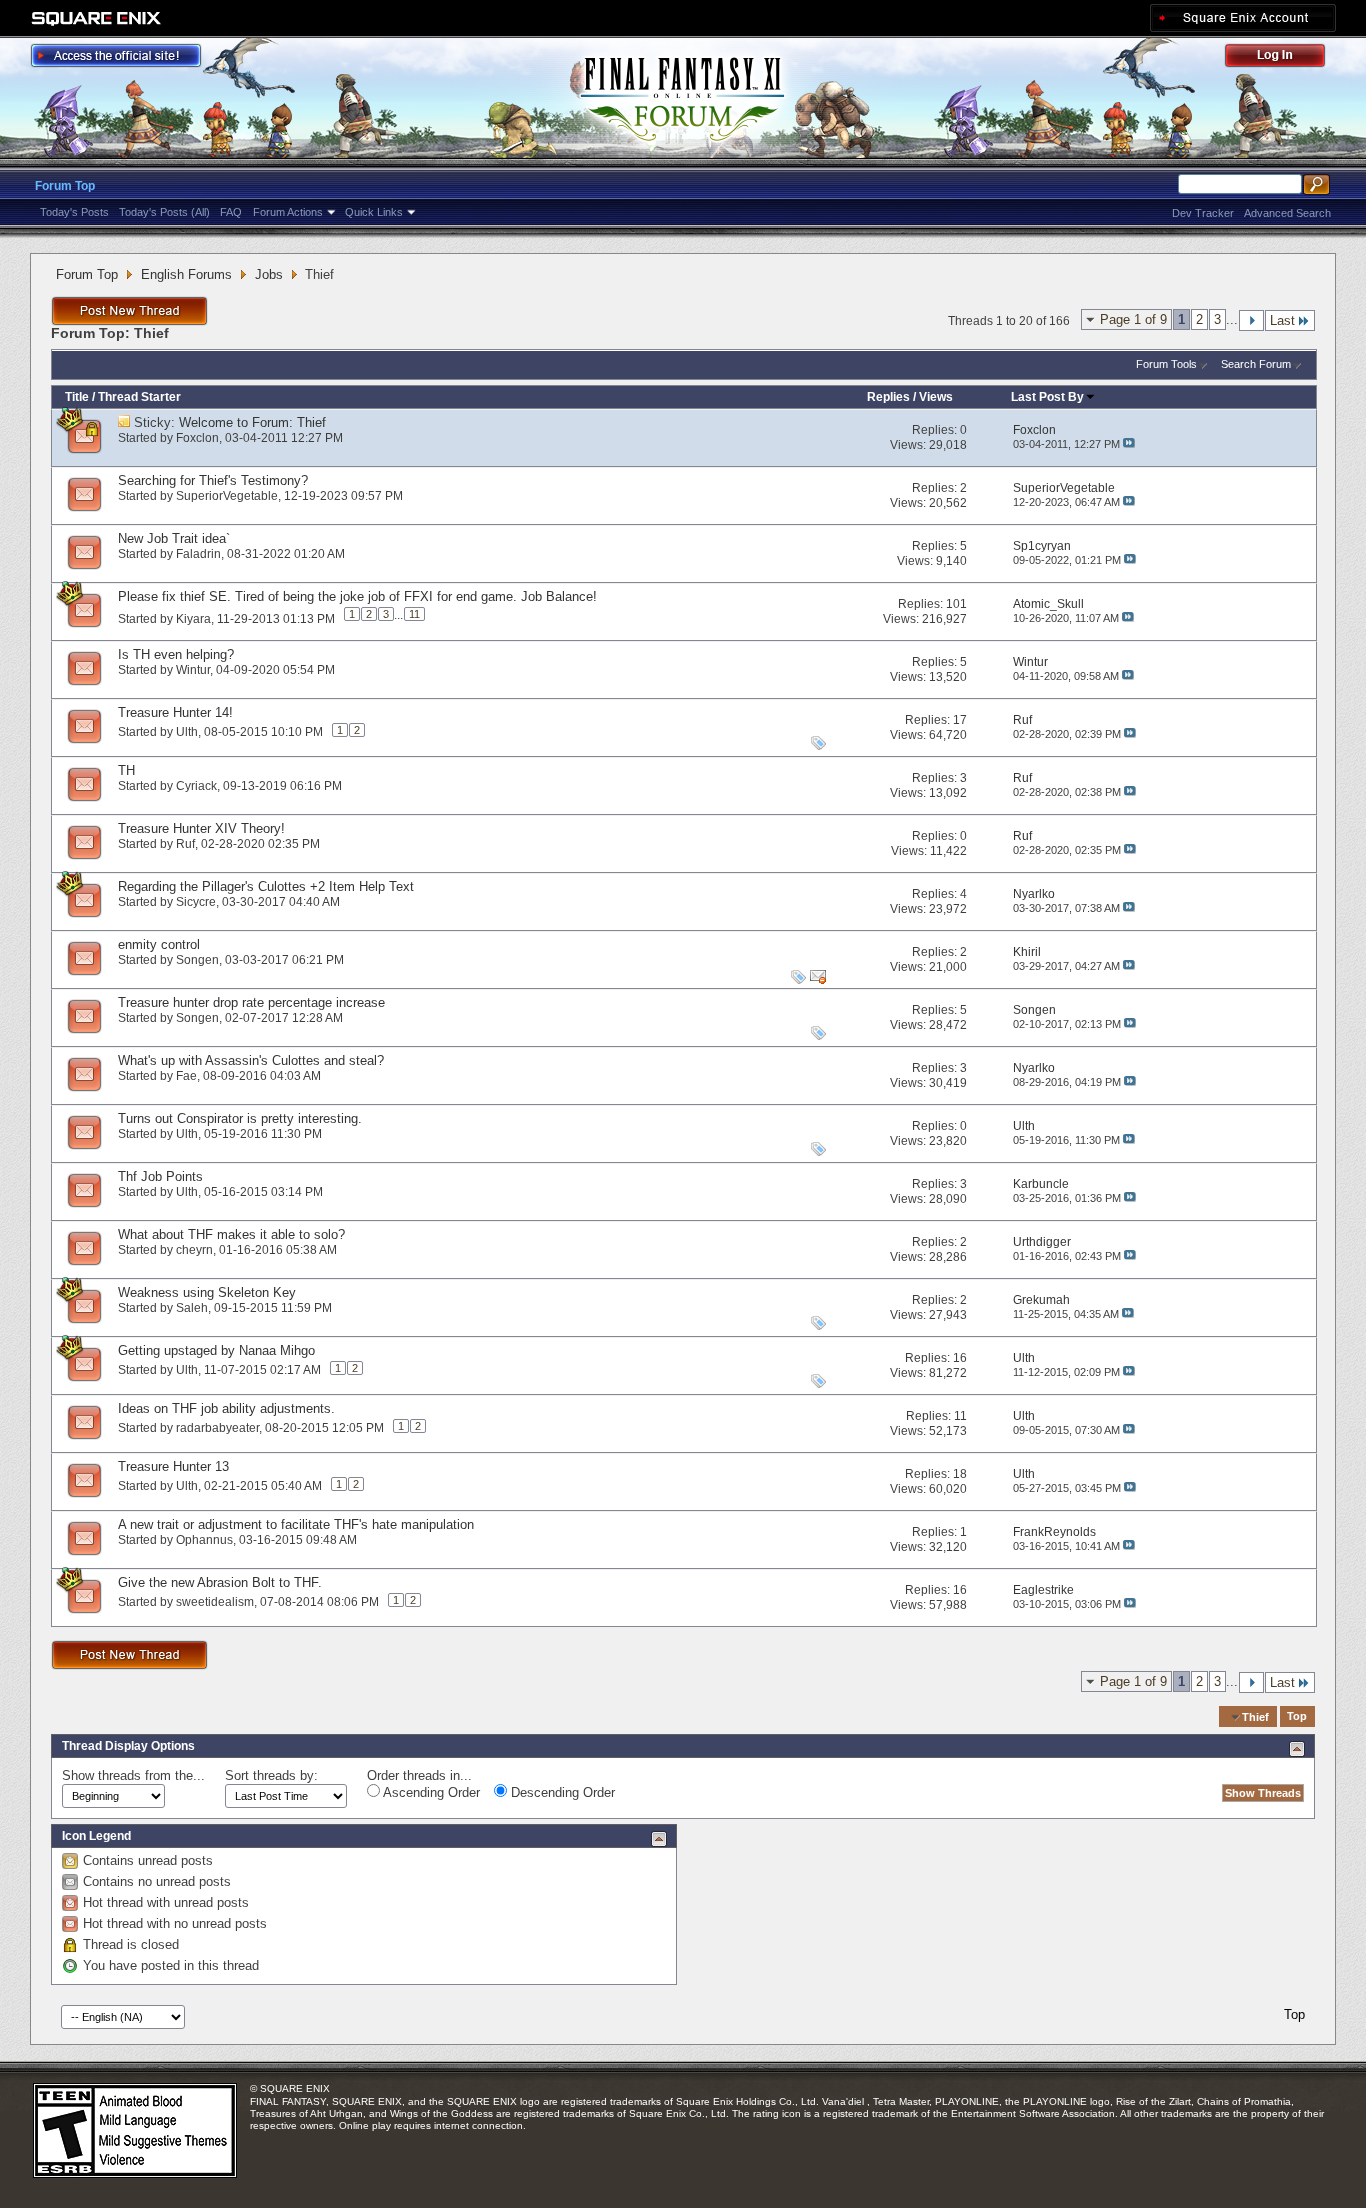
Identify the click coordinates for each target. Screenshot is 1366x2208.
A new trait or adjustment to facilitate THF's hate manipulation (296, 1524)
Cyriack (196, 786)
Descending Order (561, 1792)
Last (1282, 320)
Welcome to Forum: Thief (252, 422)
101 (956, 604)
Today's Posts (74, 212)
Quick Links (374, 212)
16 (960, 1358)
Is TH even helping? (176, 654)
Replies (888, 397)
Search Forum (1256, 364)
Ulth (187, 732)
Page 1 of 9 (1133, 319)
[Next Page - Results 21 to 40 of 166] (1251, 320)
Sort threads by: (271, 1775)
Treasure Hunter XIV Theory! (201, 828)
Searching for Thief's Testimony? (213, 480)
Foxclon (197, 438)
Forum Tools (1166, 364)
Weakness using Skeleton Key (207, 1292)
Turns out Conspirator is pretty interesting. (240, 1118)
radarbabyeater (217, 1428)
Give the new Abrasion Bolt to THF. (220, 1582)
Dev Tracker (1203, 213)
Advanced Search (1287, 213)
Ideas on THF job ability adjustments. (226, 1408)
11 (414, 614)
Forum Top (65, 186)
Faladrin (198, 554)
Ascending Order (430, 1792)
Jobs (269, 274)
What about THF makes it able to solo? (231, 1234)
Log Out (1285, 58)
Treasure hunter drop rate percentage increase (251, 1002)
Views (936, 397)
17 (960, 720)
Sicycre (196, 902)
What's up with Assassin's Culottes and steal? (251, 1060)
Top (1297, 1717)
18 (960, 1474)
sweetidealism (215, 1602)
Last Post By (1047, 397)
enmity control (159, 944)
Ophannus (204, 1540)
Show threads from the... (133, 1775)
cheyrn (194, 1250)
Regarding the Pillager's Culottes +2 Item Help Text (266, 886)
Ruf (185, 844)
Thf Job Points (160, 1176)
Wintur (193, 670)
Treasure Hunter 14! (175, 712)
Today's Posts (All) (164, 212)
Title (77, 397)
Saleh (192, 1308)
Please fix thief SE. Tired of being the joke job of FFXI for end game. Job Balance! (357, 596)
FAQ (231, 212)
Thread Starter (139, 397)
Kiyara (193, 618)
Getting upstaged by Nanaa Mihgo (216, 1350)
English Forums (186, 274)
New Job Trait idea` (174, 538)
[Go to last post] (1129, 444)
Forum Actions (288, 212)
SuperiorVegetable (227, 496)
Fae (186, 1076)
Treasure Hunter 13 (173, 1466)
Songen (197, 960)
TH (126, 770)
